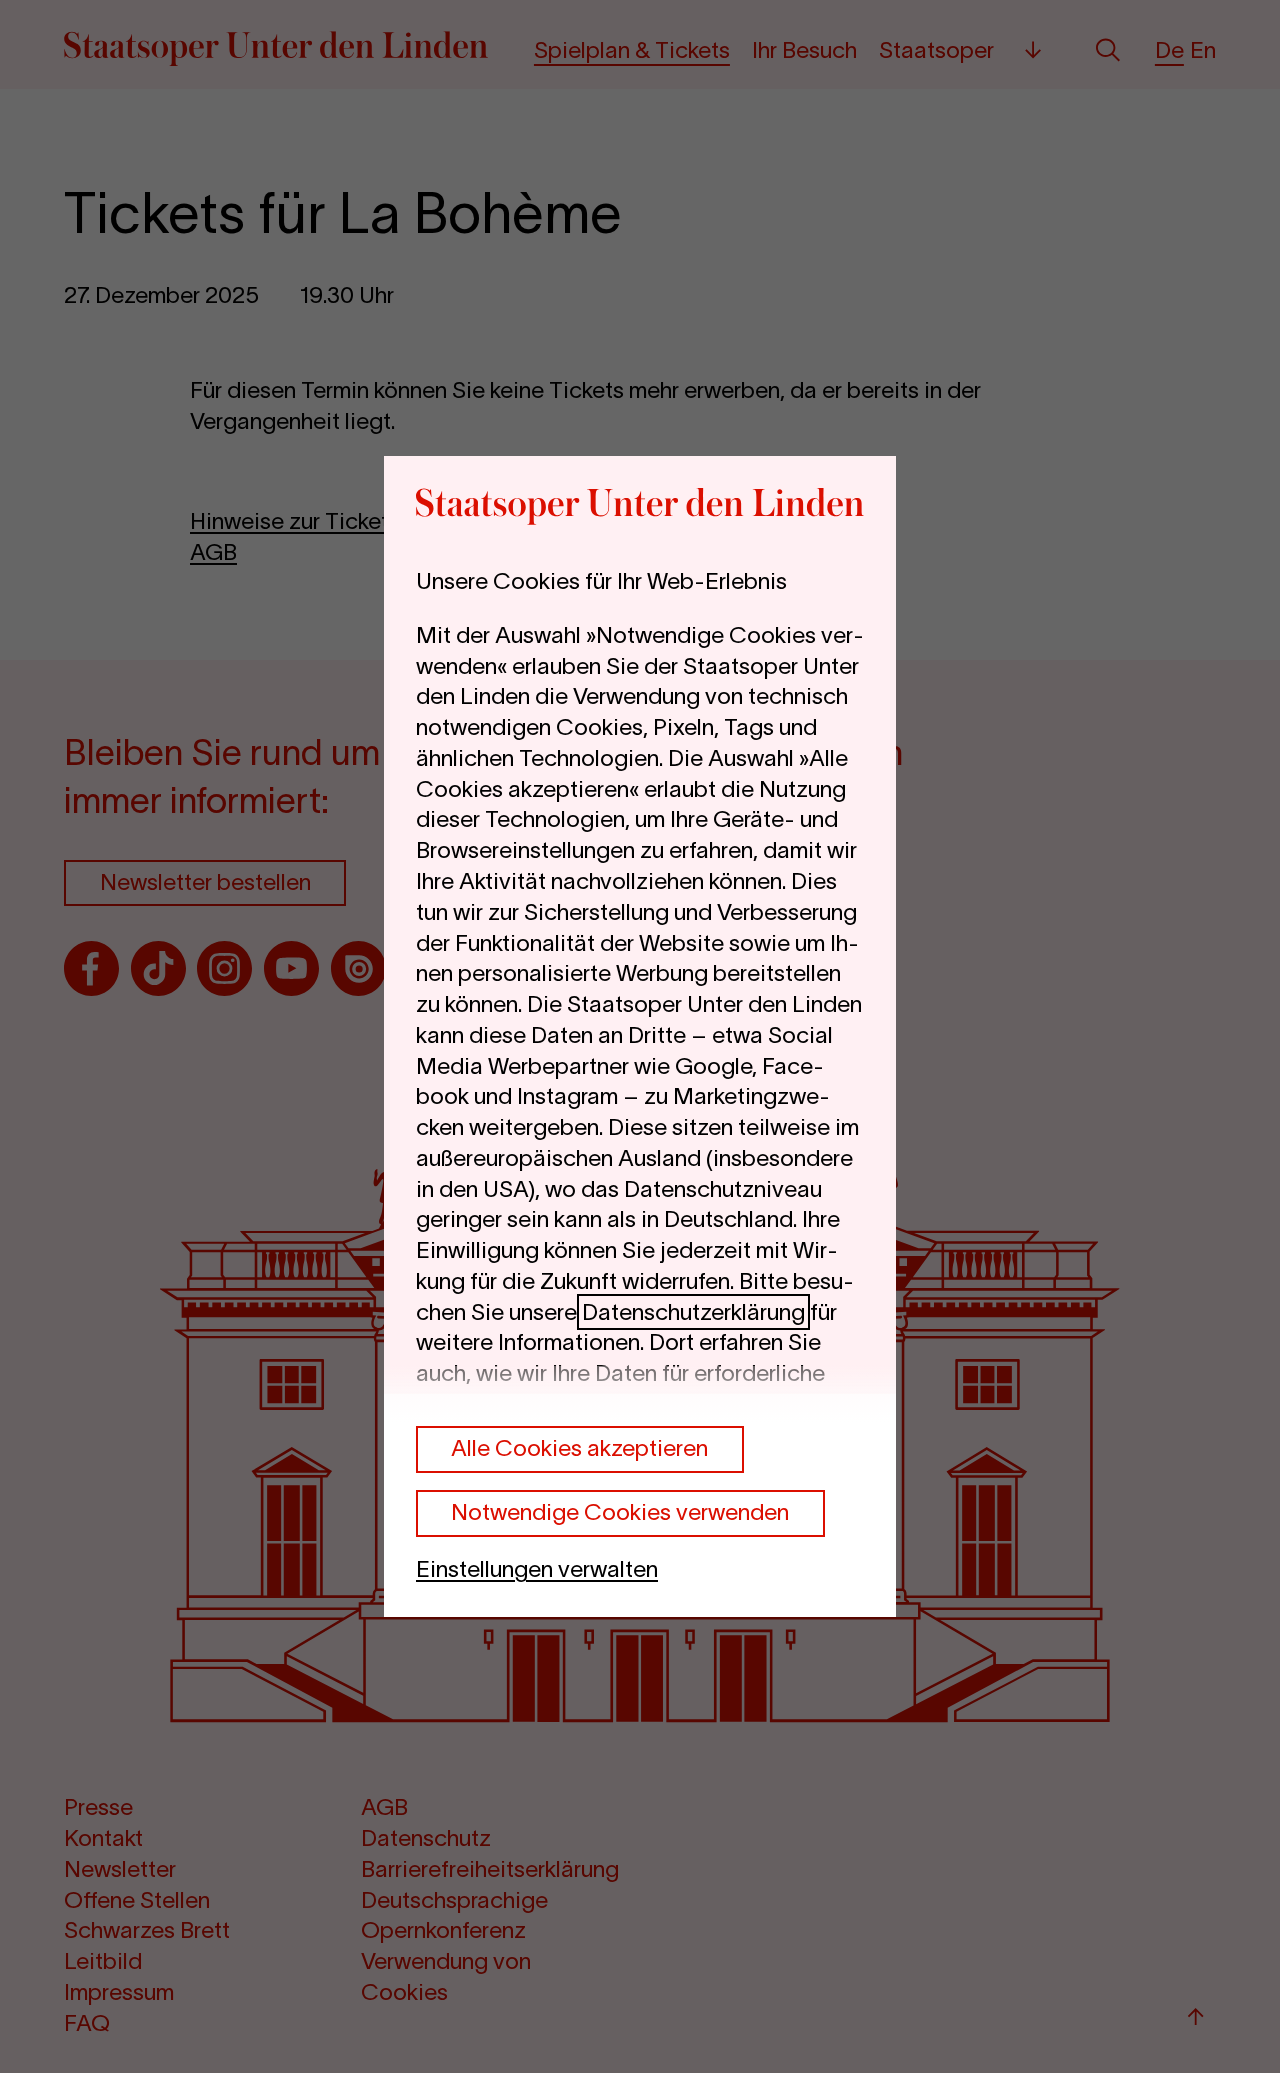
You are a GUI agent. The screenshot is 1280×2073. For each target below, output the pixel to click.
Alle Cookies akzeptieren (579, 1448)
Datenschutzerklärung (693, 1312)
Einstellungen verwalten (537, 1569)
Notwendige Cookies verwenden (620, 1512)
